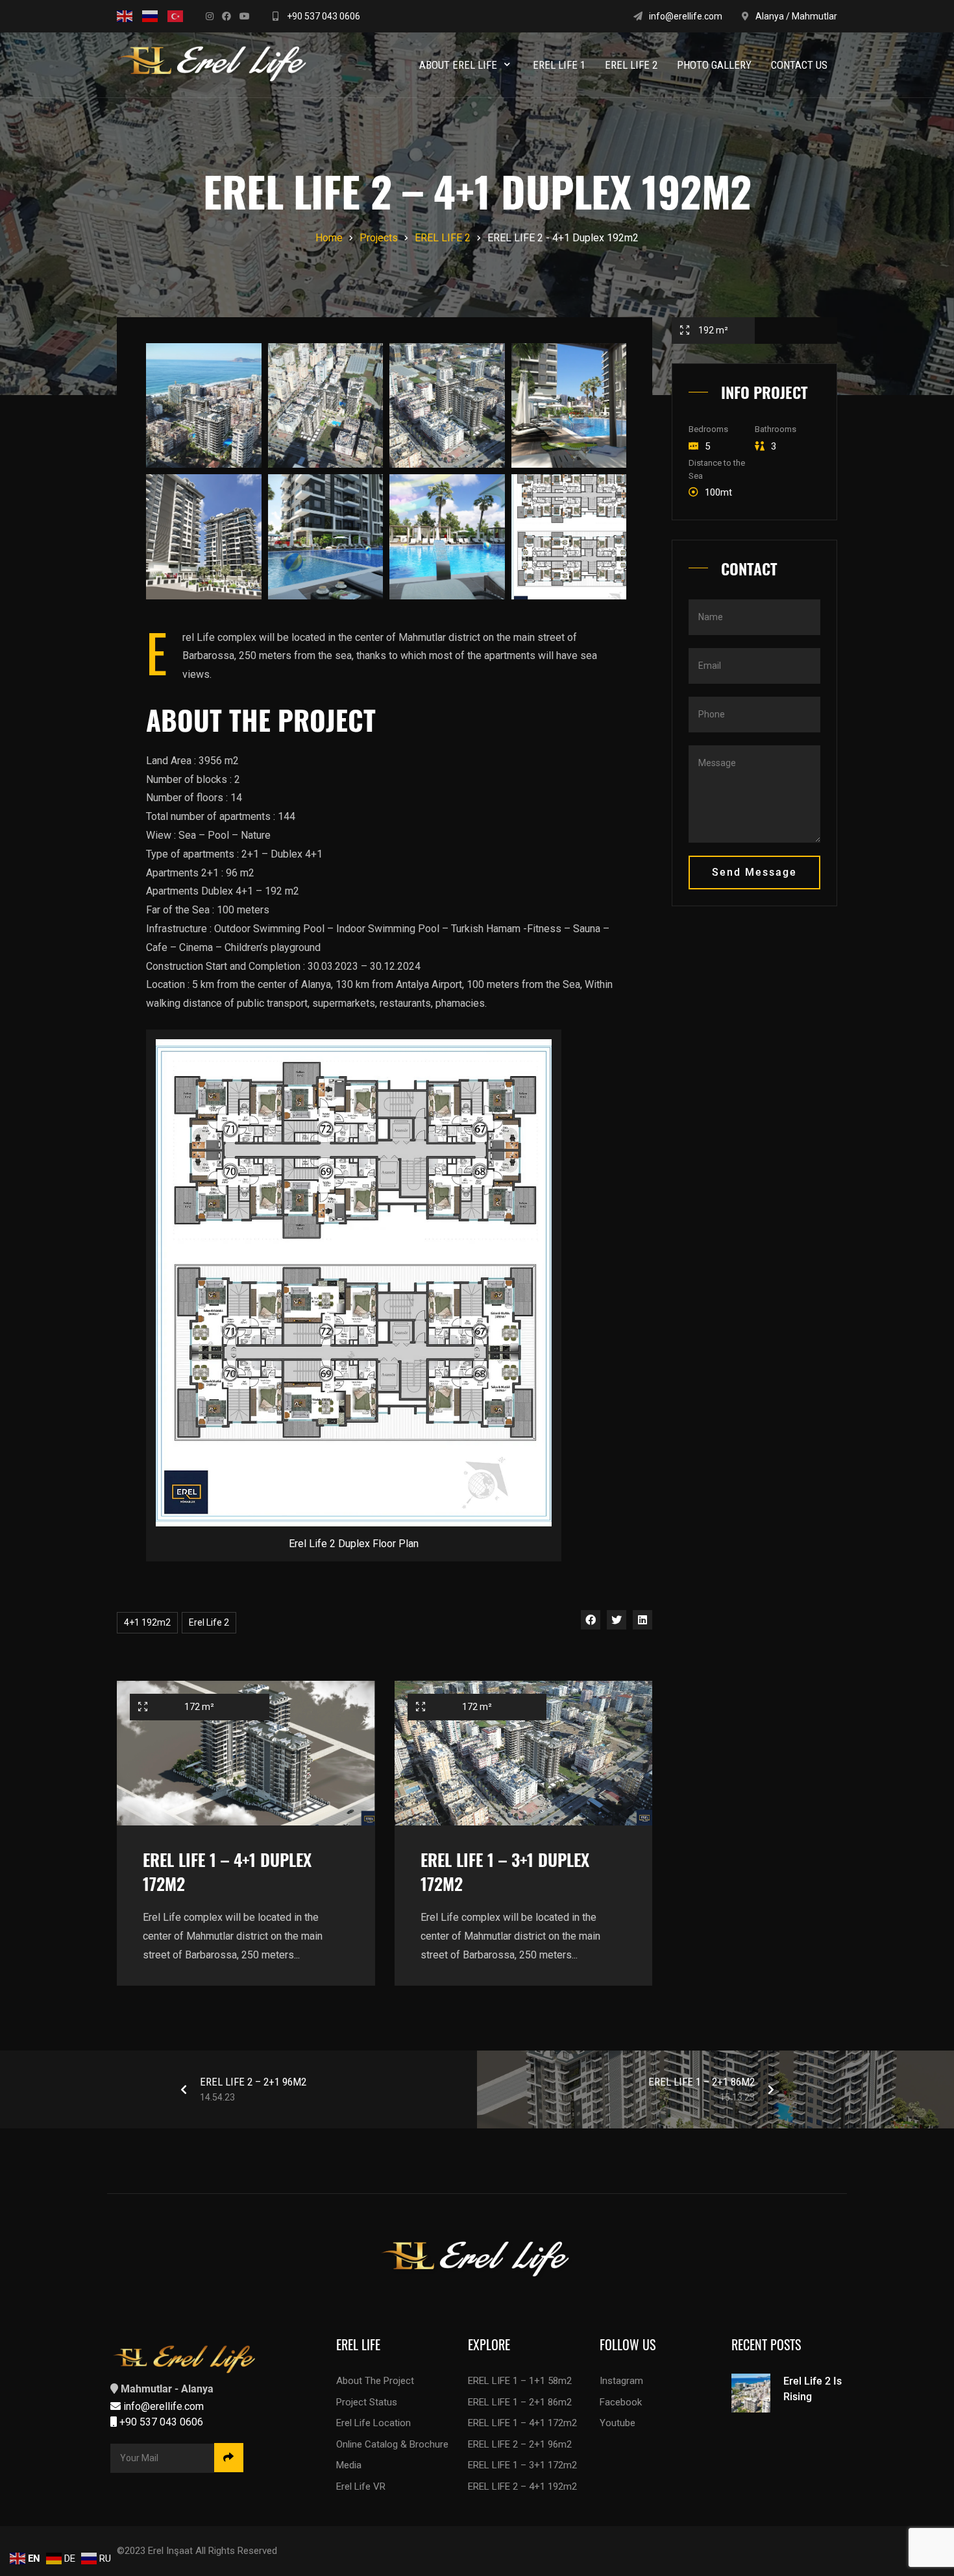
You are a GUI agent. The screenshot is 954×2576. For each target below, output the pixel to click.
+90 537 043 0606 (323, 16)
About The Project (375, 2381)
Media (349, 2465)
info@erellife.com (686, 16)
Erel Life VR (361, 2486)
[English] (125, 16)
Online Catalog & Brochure (392, 2444)
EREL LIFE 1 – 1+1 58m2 (520, 2381)
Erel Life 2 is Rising (813, 2389)
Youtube (618, 2423)
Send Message (754, 872)
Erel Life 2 (209, 1622)
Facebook (621, 2402)
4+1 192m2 (147, 1622)
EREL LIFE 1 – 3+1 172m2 (522, 2465)
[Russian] (150, 16)
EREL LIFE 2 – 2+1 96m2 (520, 2444)
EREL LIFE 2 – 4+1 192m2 (522, 2486)
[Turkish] (175, 16)
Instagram (621, 2381)
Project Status (367, 2402)
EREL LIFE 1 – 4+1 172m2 (522, 2423)
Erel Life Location (373, 2423)
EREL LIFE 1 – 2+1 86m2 (520, 2402)
